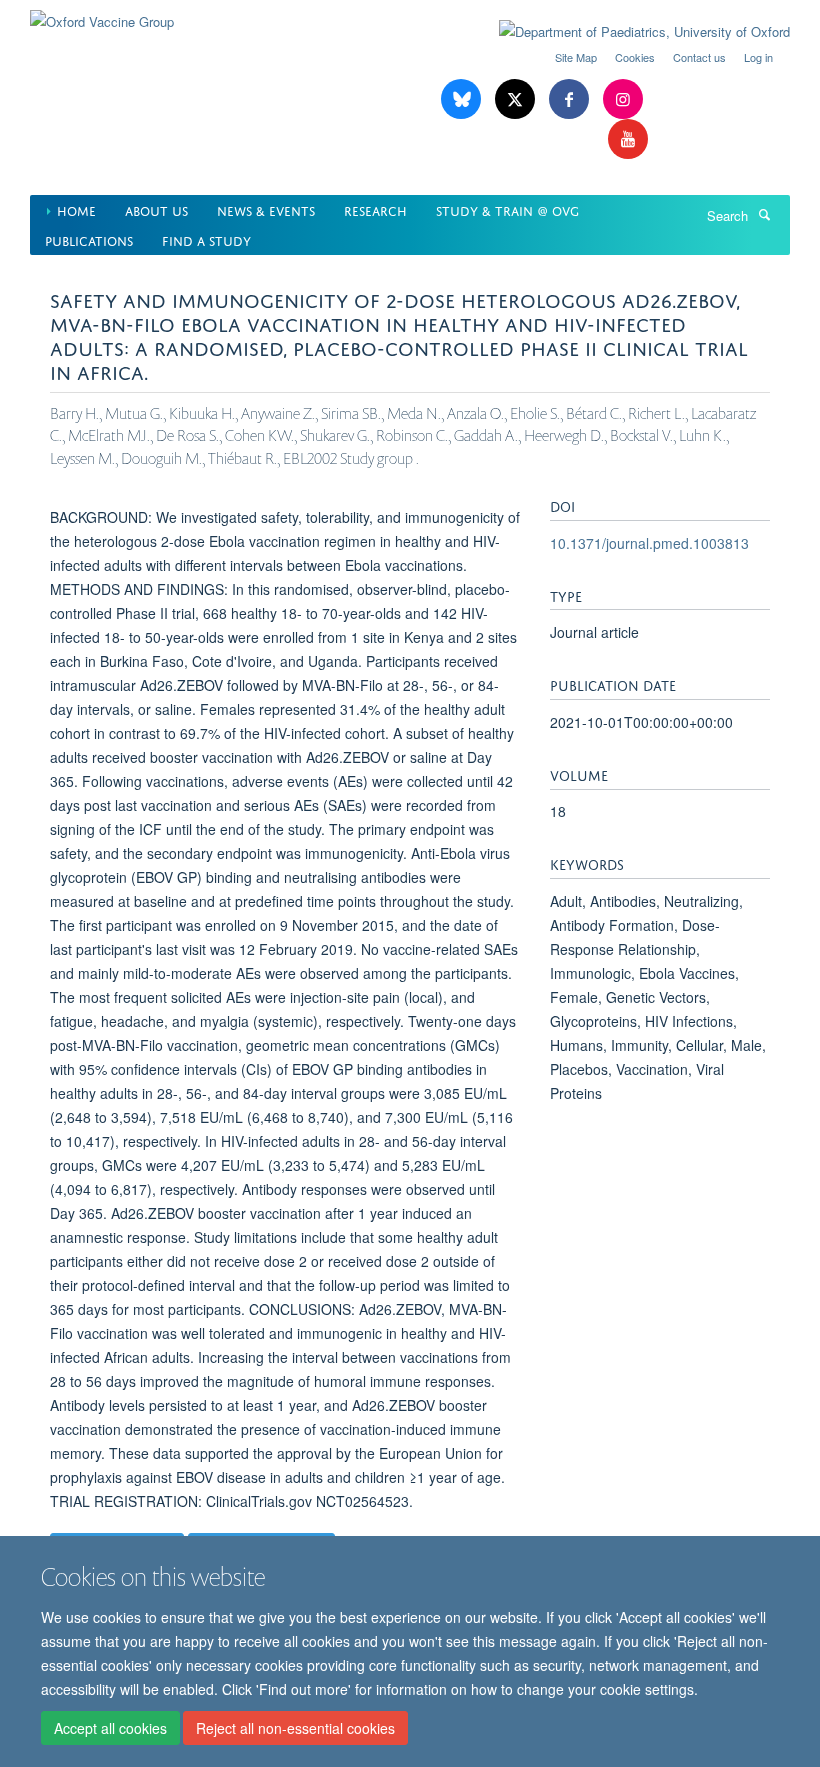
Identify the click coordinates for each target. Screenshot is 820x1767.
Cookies (635, 57)
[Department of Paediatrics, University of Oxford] (629, 32)
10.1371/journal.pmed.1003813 (649, 543)
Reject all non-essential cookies (295, 1728)
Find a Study (206, 239)
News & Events (266, 209)
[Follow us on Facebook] (571, 99)
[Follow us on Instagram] (623, 99)
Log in (758, 57)
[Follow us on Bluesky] (463, 99)
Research (375, 209)
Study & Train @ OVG (507, 209)
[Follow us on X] (517, 99)
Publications (89, 239)
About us (156, 209)
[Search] (764, 214)
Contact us (699, 57)
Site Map (576, 57)
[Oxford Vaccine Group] (102, 14)
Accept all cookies (110, 1728)
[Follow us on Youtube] (628, 139)
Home (76, 209)
